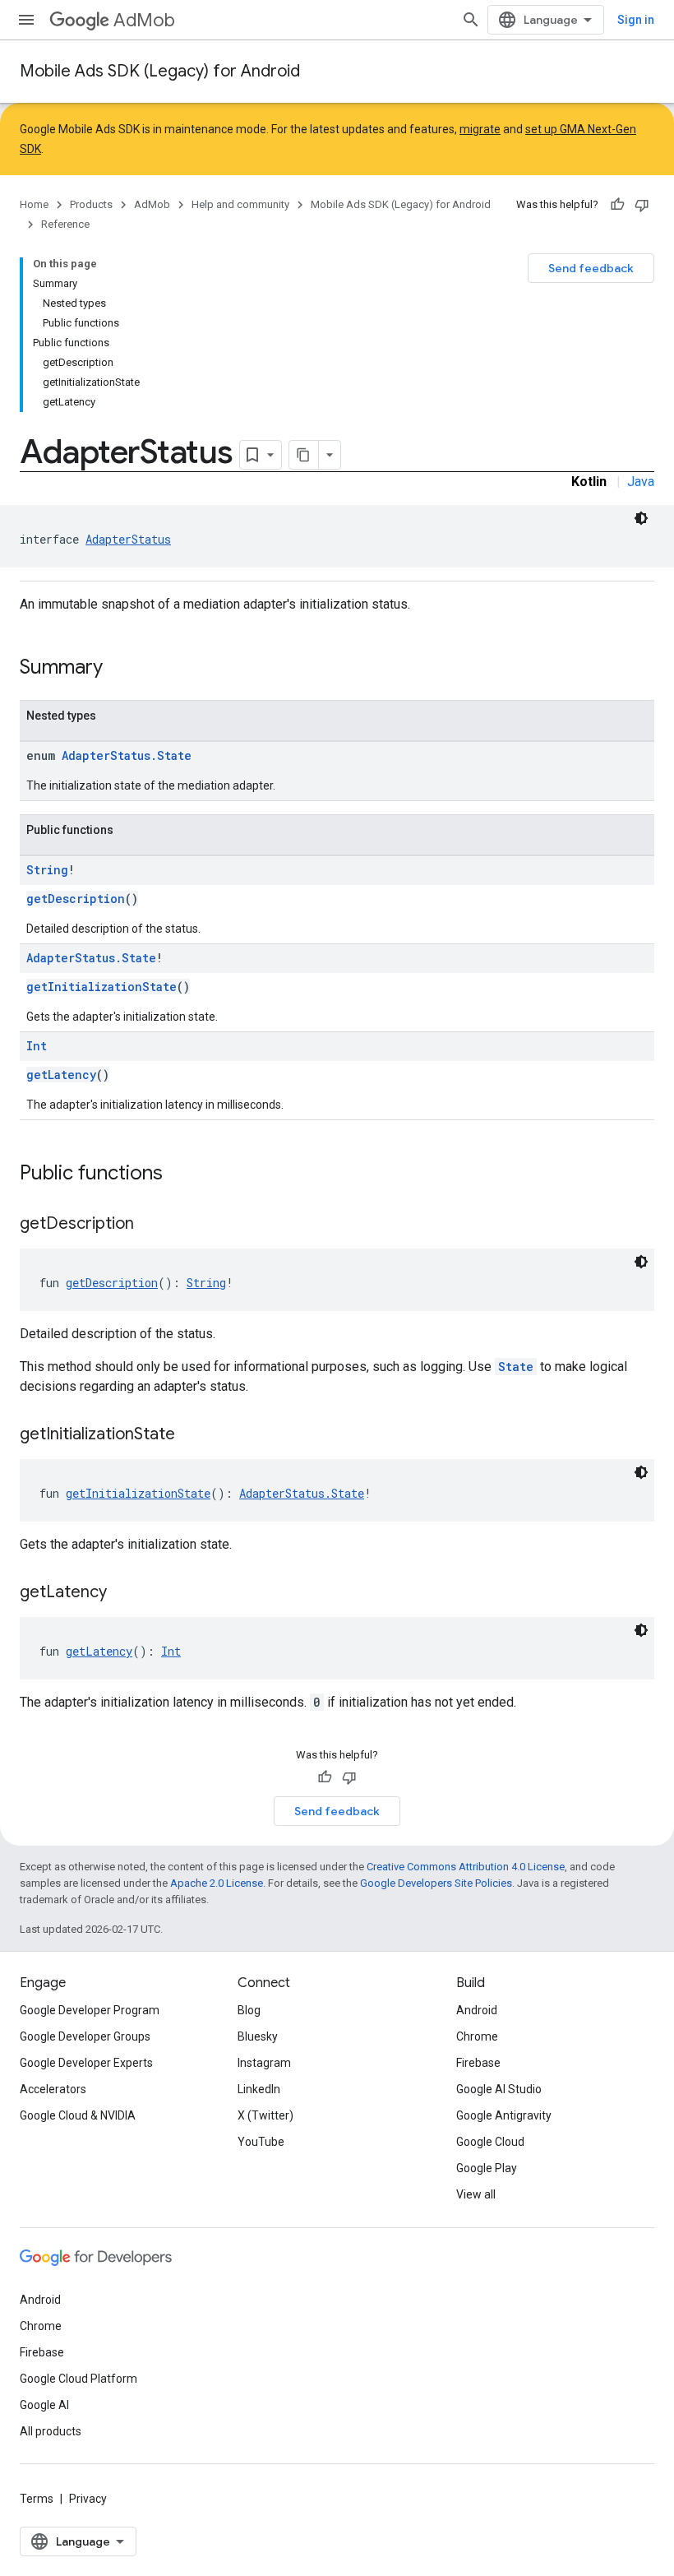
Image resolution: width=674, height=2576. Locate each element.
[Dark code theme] (641, 518)
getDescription (76, 899)
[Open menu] (26, 20)
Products (91, 204)
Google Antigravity (504, 2115)
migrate (480, 129)
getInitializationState (102, 987)
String (47, 870)
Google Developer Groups (85, 2036)
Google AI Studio (499, 2089)
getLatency (61, 1075)
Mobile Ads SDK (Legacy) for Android (160, 71)
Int (37, 1046)
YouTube (261, 2142)
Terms (37, 2499)
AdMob (144, 20)
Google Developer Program (90, 2010)
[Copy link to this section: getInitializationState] (192, 1435)
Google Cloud (490, 2142)
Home (34, 204)
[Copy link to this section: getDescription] (150, 1225)
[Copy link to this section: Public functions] (179, 1174)
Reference (65, 224)
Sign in (636, 20)
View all (476, 2194)
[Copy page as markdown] (304, 455)
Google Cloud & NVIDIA (78, 2115)
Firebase (478, 2063)
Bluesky (258, 2036)
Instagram (264, 2063)
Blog (249, 2010)
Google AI (44, 2405)
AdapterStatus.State (127, 755)
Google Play (487, 2168)
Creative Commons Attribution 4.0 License (466, 1867)
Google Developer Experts (86, 2063)
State (516, 1367)
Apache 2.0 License (217, 1883)
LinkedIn (259, 2089)
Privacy (88, 2499)
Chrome (477, 2036)
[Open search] (471, 20)
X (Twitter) (265, 2115)
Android (477, 2010)
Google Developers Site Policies (436, 1883)
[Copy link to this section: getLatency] (123, 1593)
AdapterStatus (128, 539)
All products (51, 2431)
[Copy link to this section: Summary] (119, 669)
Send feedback (591, 268)
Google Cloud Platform (78, 2379)
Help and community (240, 204)
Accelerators (53, 2089)
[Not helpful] (642, 205)
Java (641, 482)
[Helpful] (617, 205)
